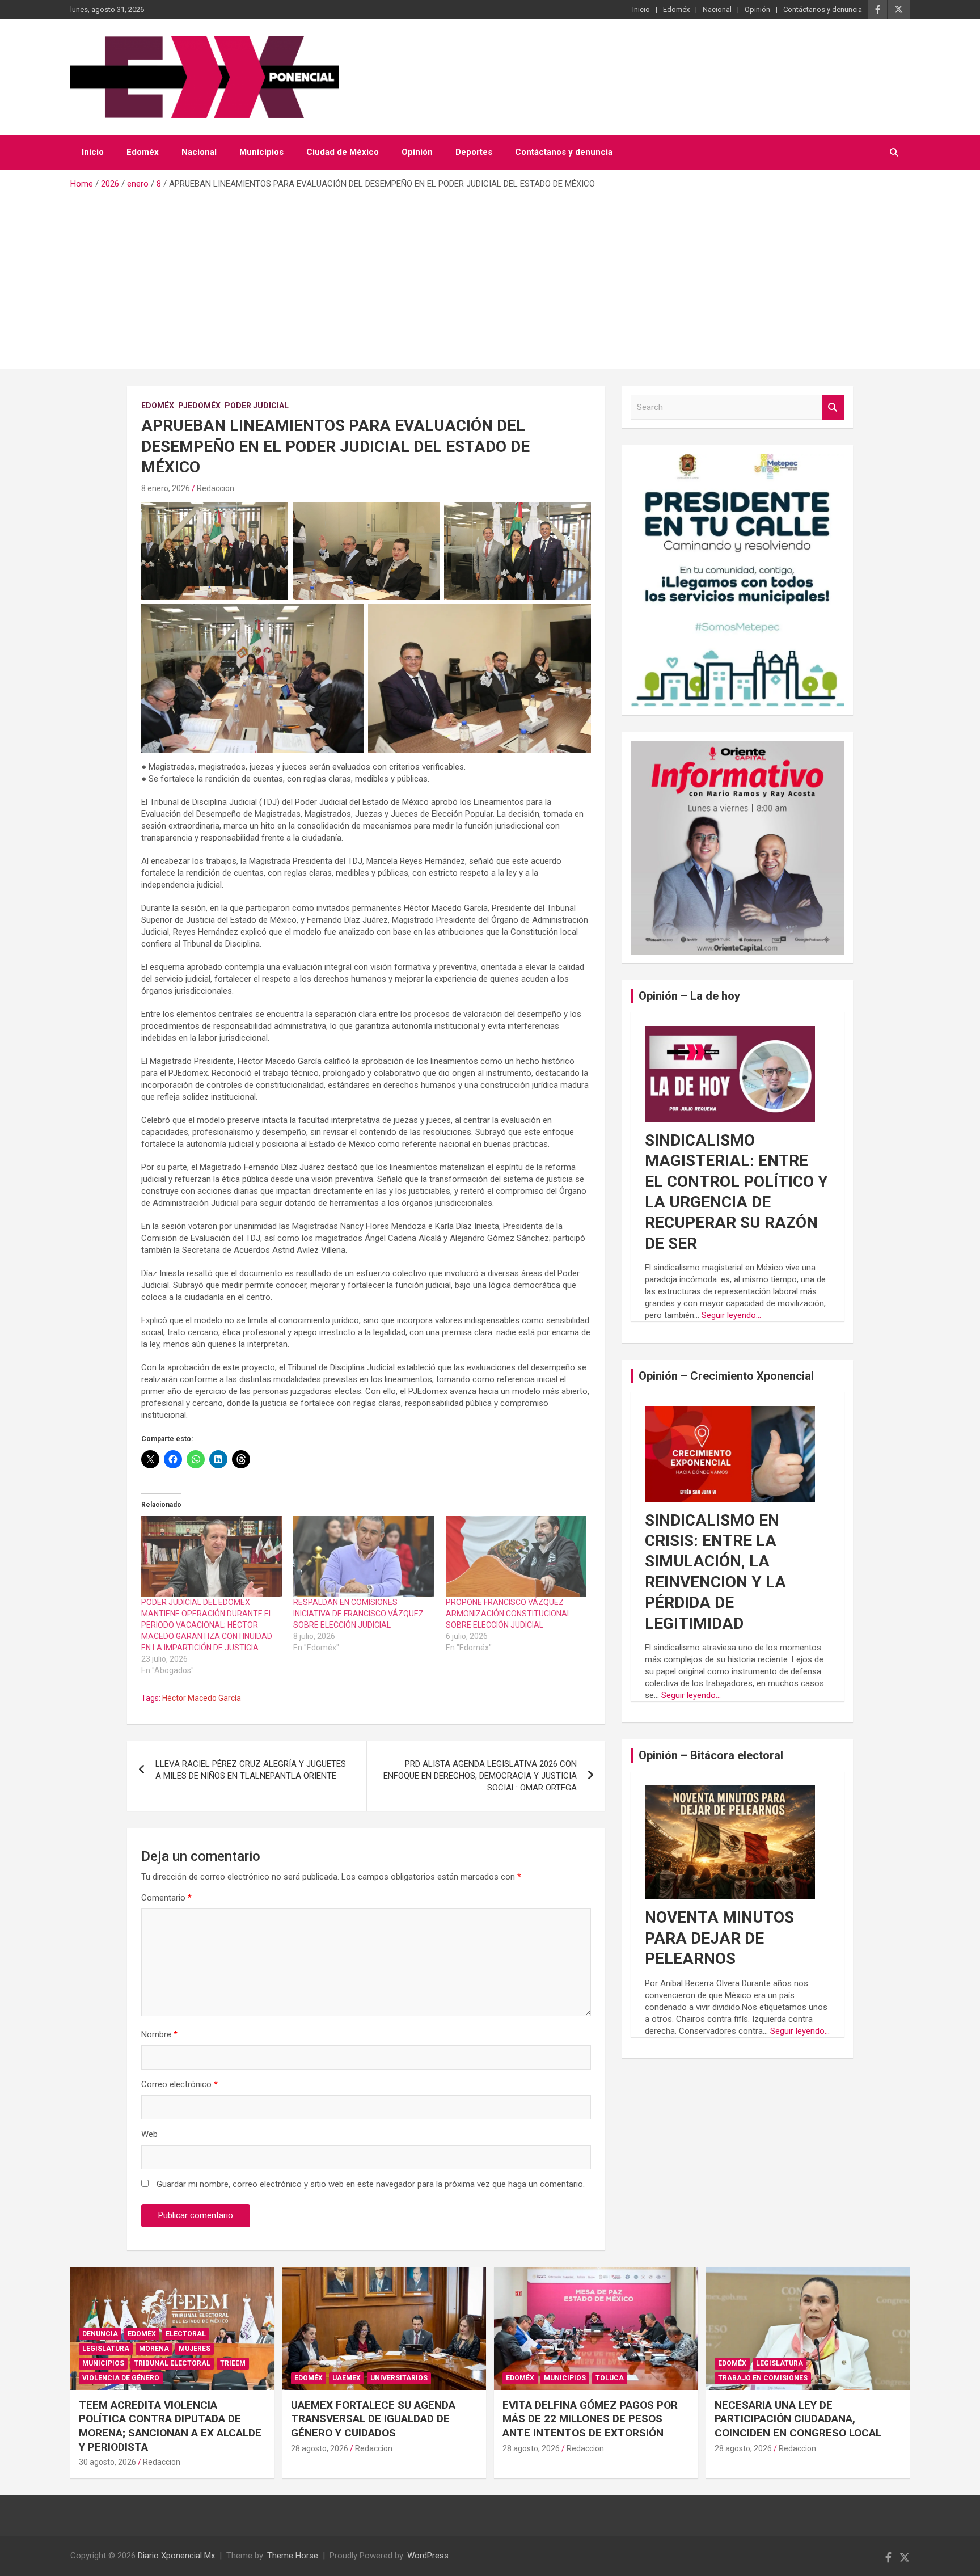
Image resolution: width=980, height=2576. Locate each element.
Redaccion (216, 488)
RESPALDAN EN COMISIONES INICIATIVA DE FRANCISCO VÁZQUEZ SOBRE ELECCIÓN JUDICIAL (358, 1614)
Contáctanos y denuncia (823, 9)
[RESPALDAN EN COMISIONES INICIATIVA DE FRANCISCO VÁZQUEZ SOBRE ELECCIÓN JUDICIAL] (364, 1556)
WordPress (428, 2556)
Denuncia (100, 2334)
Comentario (166, 1898)
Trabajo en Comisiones (763, 2378)
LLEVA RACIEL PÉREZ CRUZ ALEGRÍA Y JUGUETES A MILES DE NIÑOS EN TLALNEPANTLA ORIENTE (251, 1770)
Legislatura (106, 2349)
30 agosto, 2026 (107, 2462)
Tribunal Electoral (172, 2363)
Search (833, 407)
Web (149, 2134)
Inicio (641, 9)
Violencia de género (121, 2378)
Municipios (261, 152)
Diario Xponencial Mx (176, 2556)
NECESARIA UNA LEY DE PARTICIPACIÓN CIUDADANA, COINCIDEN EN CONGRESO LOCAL (798, 2419)
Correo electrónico (179, 2084)
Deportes (474, 152)
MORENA (154, 2349)
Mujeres (195, 2349)
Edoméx (676, 9)
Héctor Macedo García (202, 1698)
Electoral (186, 2334)
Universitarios (399, 2378)
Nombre (159, 2034)
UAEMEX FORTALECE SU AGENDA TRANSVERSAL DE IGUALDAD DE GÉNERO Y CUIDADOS (373, 2419)
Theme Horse (293, 2556)
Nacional (717, 9)
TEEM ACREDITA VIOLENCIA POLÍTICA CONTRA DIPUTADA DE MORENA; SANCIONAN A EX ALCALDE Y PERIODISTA (170, 2426)
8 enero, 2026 (166, 488)
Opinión (757, 9)
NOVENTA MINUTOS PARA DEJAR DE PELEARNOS (719, 1938)
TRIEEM (233, 2363)
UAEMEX (347, 2378)
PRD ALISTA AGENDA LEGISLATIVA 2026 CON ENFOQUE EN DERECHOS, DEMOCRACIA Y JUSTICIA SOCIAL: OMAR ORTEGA (480, 1776)
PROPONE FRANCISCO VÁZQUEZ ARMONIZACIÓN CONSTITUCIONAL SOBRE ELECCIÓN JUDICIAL (508, 1614)
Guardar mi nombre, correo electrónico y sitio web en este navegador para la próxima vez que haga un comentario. (371, 2184)
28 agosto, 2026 (320, 2448)
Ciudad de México (343, 152)
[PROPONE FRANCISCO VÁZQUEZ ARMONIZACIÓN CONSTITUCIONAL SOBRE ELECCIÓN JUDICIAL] (516, 1556)
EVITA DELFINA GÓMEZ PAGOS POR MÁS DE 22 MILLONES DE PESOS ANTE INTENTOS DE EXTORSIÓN (590, 2419)
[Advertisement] (490, 275)
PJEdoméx (199, 406)
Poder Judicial (257, 406)
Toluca (610, 2378)
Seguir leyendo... (731, 1315)
